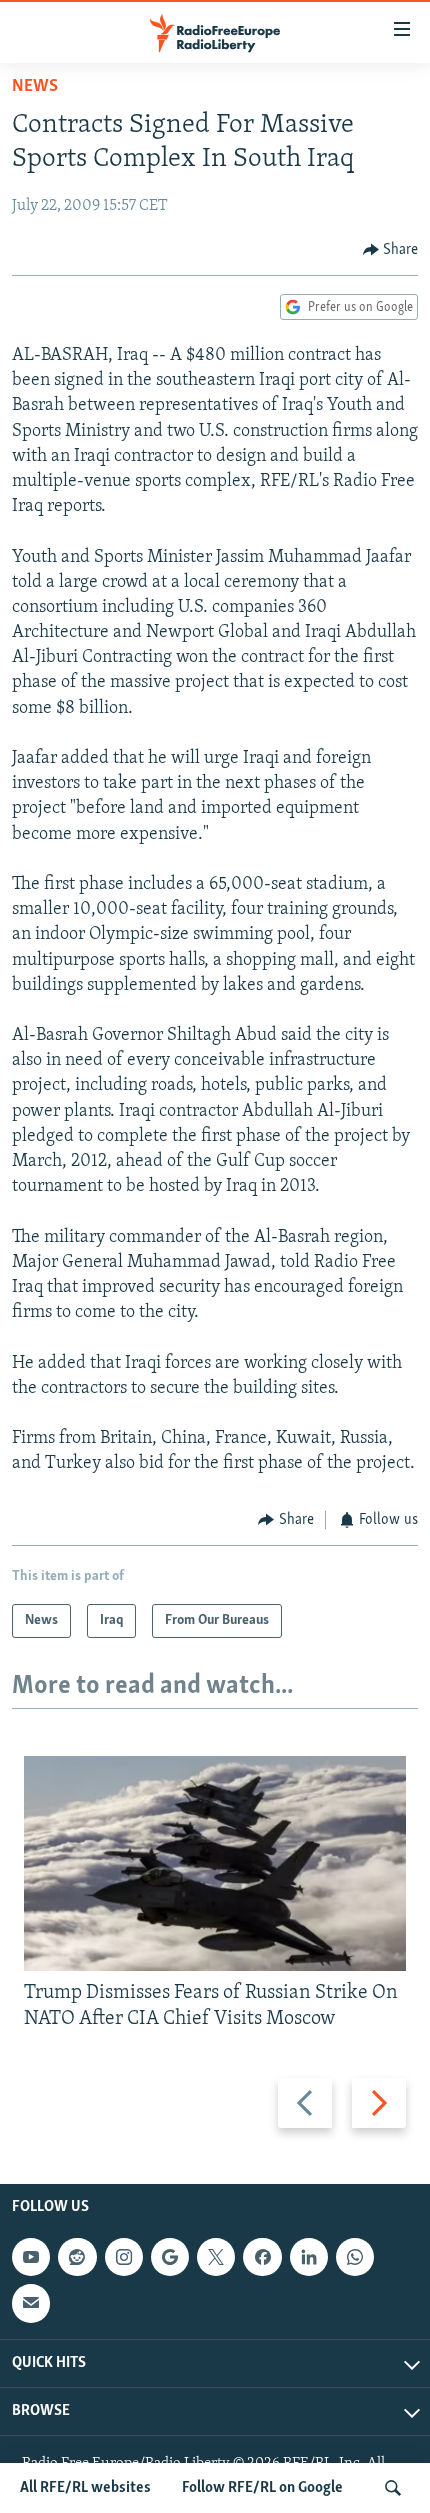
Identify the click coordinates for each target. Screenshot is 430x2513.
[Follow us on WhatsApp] (355, 2257)
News (35, 87)
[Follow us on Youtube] (31, 2257)
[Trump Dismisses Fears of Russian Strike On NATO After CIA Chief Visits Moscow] (215, 1863)
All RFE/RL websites (85, 2488)
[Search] (393, 2488)
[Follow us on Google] (170, 2257)
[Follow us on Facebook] (262, 2257)
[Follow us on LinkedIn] (309, 2257)
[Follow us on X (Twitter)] (216, 2257)
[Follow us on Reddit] (77, 2257)
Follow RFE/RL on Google (262, 2488)
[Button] (391, 250)
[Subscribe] (31, 2304)
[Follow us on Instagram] (124, 2257)
